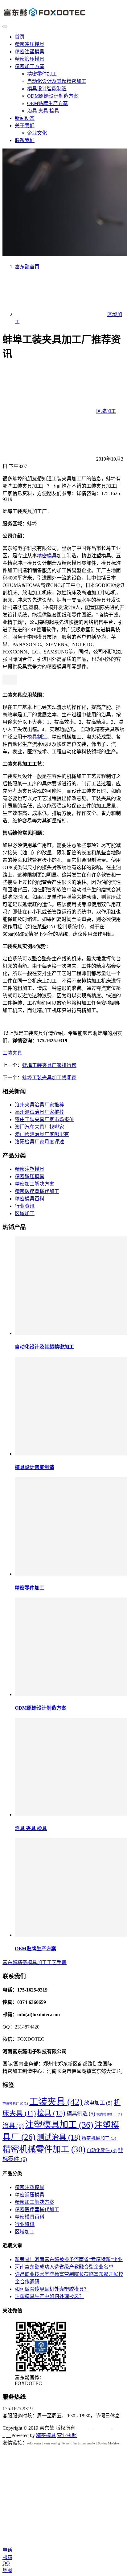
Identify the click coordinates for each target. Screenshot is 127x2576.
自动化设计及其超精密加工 (57, 81)
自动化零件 (102, 2151)
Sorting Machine (108, 2443)
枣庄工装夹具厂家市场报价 (44, 1119)
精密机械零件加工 (44, 2149)
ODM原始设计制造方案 (53, 96)
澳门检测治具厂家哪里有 (42, 1134)
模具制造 (37, 737)
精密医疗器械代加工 (37, 1191)
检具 (51, 2113)
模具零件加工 (109, 2114)
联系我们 (25, 140)
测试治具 (59, 2137)
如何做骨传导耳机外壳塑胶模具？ (52, 2289)
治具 (13, 2126)
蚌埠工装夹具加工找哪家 (49, 1078)
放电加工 (98, 2103)
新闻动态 (25, 118)
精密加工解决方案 (35, 1184)
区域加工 (106, 411)
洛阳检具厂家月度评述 (39, 1142)
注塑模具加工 (59, 2125)
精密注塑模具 (30, 52)
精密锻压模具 (30, 59)
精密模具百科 (30, 1199)
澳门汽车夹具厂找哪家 (39, 1127)
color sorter (34, 2443)
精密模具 (47, 556)
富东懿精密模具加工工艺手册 (35, 1962)
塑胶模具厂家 (15, 2104)
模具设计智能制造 (47, 89)
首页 (20, 37)
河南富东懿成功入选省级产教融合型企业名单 (64, 2267)
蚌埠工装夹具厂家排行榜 (49, 1065)
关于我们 (25, 126)
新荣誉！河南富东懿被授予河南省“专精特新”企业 (69, 2259)
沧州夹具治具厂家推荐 (39, 1105)
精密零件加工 (42, 74)
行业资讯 (25, 1206)
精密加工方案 (30, 66)
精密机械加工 (99, 2138)
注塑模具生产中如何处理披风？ (49, 2296)
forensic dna (70, 2443)
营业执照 (67, 2435)
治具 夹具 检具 (43, 111)
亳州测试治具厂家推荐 (39, 1112)
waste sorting (52, 2443)
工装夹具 (12, 1053)
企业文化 (37, 133)
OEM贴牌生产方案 (47, 103)
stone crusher (88, 2443)
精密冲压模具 (30, 44)
